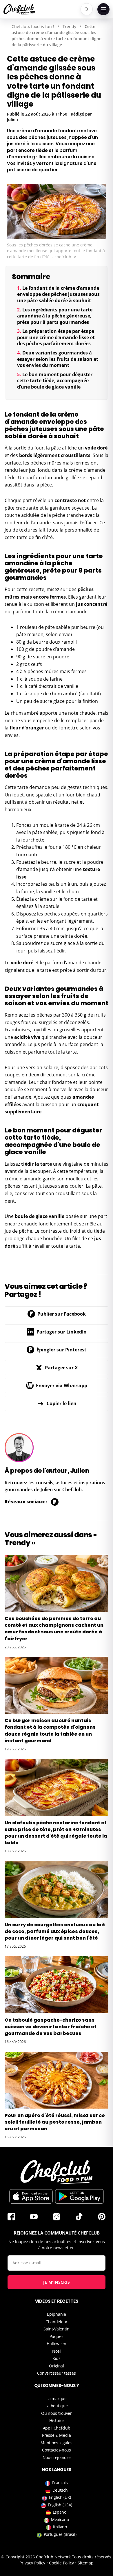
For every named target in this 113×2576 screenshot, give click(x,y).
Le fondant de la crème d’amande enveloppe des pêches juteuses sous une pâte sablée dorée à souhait (58, 294)
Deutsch (60, 2490)
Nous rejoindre (57, 2457)
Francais (60, 2483)
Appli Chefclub (57, 2428)
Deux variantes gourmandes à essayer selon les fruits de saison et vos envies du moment (58, 359)
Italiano (60, 2527)
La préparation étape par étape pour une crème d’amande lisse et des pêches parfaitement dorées (56, 337)
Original (57, 2366)
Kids (57, 2358)
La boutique (57, 2406)
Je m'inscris (57, 2282)
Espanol (60, 2512)
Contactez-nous (57, 2450)
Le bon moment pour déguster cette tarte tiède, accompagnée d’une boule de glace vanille (55, 381)
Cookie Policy (61, 2563)
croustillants (76, 455)
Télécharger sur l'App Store (31, 2196)
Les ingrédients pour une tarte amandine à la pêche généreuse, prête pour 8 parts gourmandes (55, 316)
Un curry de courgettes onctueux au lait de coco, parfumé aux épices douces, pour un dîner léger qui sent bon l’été (55, 1931)
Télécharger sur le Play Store (79, 2196)
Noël (57, 2351)
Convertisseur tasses (56, 2373)
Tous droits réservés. (92, 2557)
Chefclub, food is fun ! (33, 26)
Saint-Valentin (57, 2329)
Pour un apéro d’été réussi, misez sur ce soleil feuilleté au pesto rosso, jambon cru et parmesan (55, 2122)
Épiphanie (56, 2314)
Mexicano (60, 2520)
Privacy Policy (32, 2563)
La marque (56, 2398)
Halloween (56, 2344)
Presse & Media (57, 2435)
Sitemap (86, 2563)
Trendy (69, 26)
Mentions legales (56, 2443)
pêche (59, 515)
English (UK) (60, 2497)
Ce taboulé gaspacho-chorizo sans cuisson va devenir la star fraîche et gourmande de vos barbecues (51, 2027)
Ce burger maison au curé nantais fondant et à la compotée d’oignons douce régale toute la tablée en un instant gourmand (50, 1731)
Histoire (57, 2420)
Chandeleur (57, 2322)
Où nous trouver (57, 2413)
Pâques (56, 2336)
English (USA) (60, 2505)
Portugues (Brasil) (60, 2534)
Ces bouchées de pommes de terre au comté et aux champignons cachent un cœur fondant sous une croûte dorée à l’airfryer (54, 1629)
